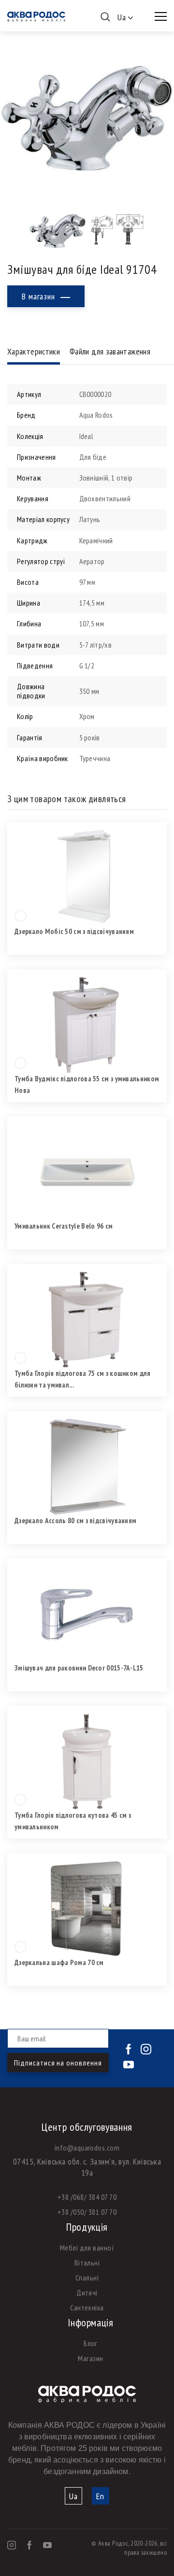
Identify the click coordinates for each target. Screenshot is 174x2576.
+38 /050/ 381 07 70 (87, 2212)
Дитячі (87, 2293)
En (100, 2496)
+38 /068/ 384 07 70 (87, 2197)
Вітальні (87, 2263)
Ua (73, 2496)
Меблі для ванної (87, 2248)
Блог (91, 2343)
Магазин (90, 2358)
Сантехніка (87, 2307)
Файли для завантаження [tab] (110, 351)
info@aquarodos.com (87, 2148)
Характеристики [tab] (34, 351)
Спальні (87, 2278)
